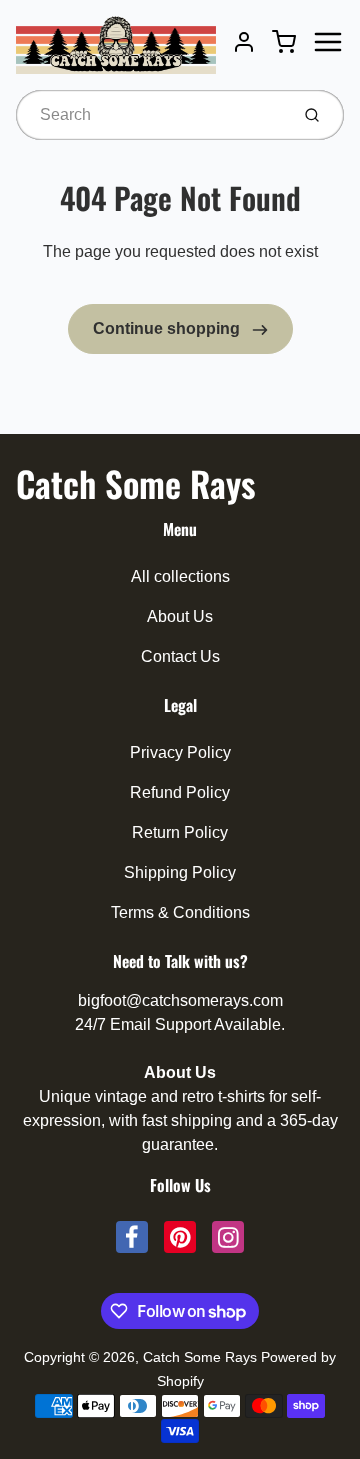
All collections (180, 576)
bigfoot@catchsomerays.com (180, 1000)
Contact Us (180, 656)
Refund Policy (180, 792)
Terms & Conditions (180, 912)
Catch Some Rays (135, 483)
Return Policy (180, 832)
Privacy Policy (180, 752)
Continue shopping (168, 328)
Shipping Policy (180, 872)
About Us (180, 616)
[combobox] (150, 115)
